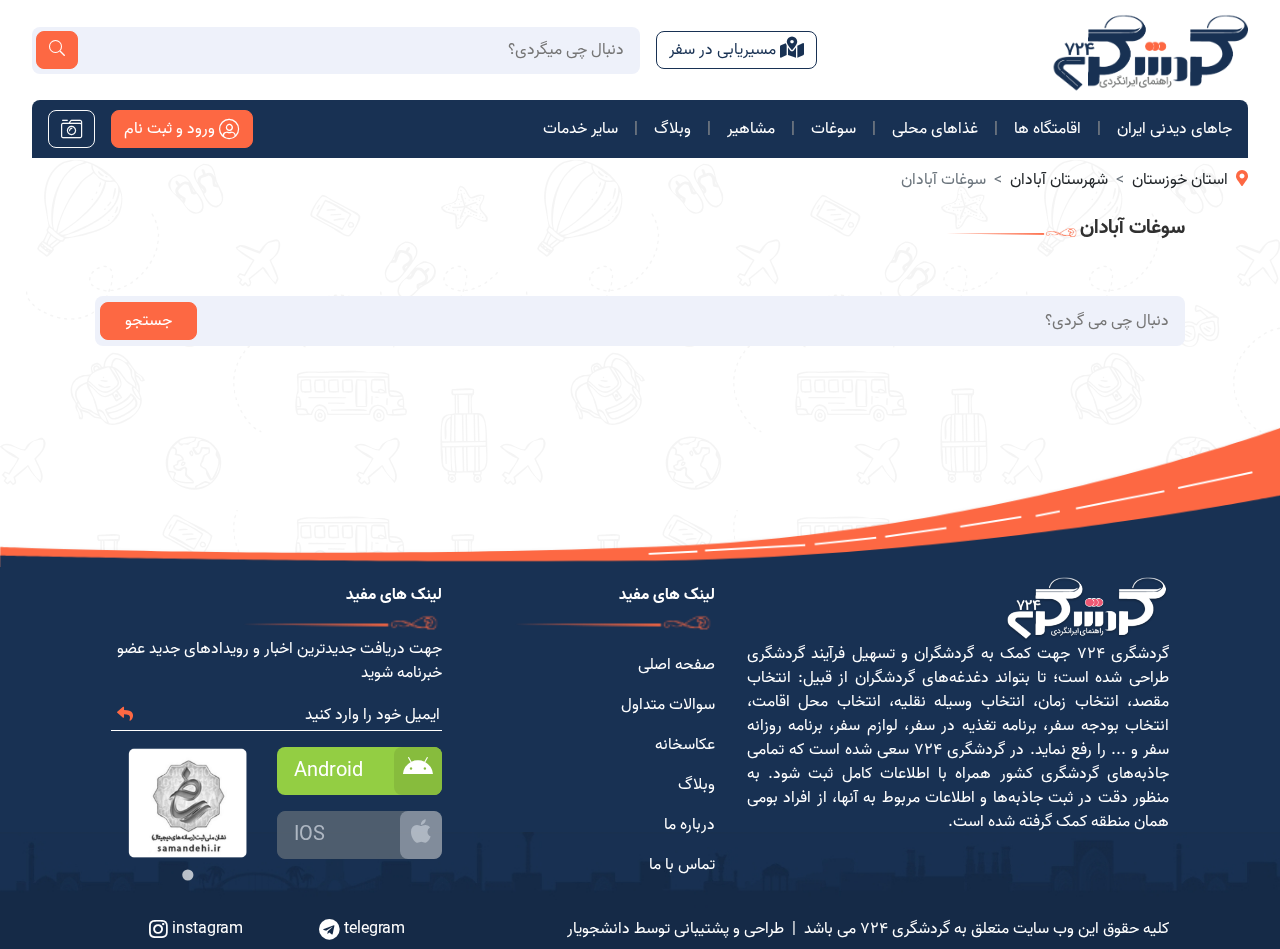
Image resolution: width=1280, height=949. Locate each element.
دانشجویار (598, 929)
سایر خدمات (580, 129)
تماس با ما (682, 865)
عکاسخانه (685, 745)
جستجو (148, 321)
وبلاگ (672, 129)
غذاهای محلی (935, 129)
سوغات (833, 129)
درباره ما (689, 825)
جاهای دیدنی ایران (1174, 129)
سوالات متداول (668, 705)
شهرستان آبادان (1059, 180)
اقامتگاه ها (1047, 129)
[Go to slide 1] (187, 874)
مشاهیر (751, 129)
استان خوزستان (1180, 180)
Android (328, 771)
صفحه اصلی (676, 665)
